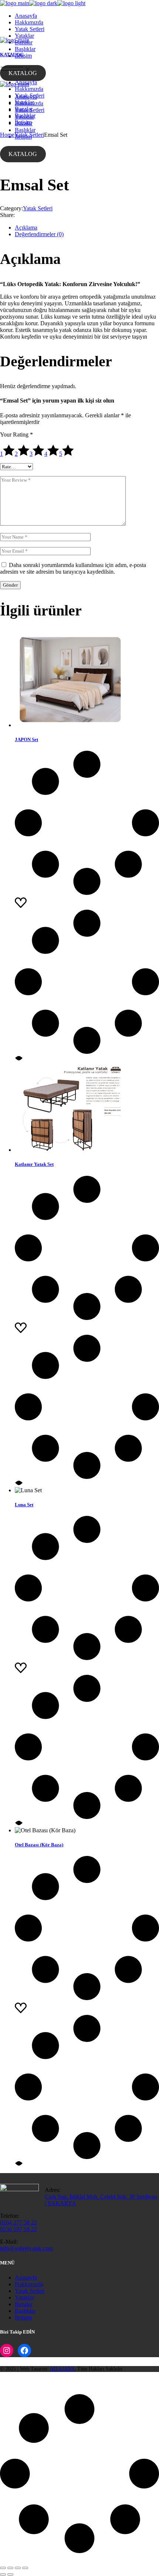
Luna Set (24, 1505)
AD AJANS (62, 2369)
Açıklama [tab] (26, 228)
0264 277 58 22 (18, 2222)
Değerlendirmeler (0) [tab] (39, 234)
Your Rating (16, 435)
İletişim (23, 2317)
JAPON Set (26, 739)
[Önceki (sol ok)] (3, 2575)
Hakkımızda (29, 2284)
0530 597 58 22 (18, 2229)
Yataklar (24, 2297)
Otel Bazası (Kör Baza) (39, 1845)
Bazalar (24, 2304)
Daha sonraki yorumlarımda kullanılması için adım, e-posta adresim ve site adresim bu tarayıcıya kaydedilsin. (73, 568)
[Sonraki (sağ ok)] (10, 2575)
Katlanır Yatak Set (34, 1164)
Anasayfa (26, 2278)
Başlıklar (25, 2311)
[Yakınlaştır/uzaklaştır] (3, 2568)
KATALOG (23, 73)
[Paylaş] (18, 2568)
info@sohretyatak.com (26, 2248)
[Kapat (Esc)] (25, 2568)
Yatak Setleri (38, 208)
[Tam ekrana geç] (10, 2568)
